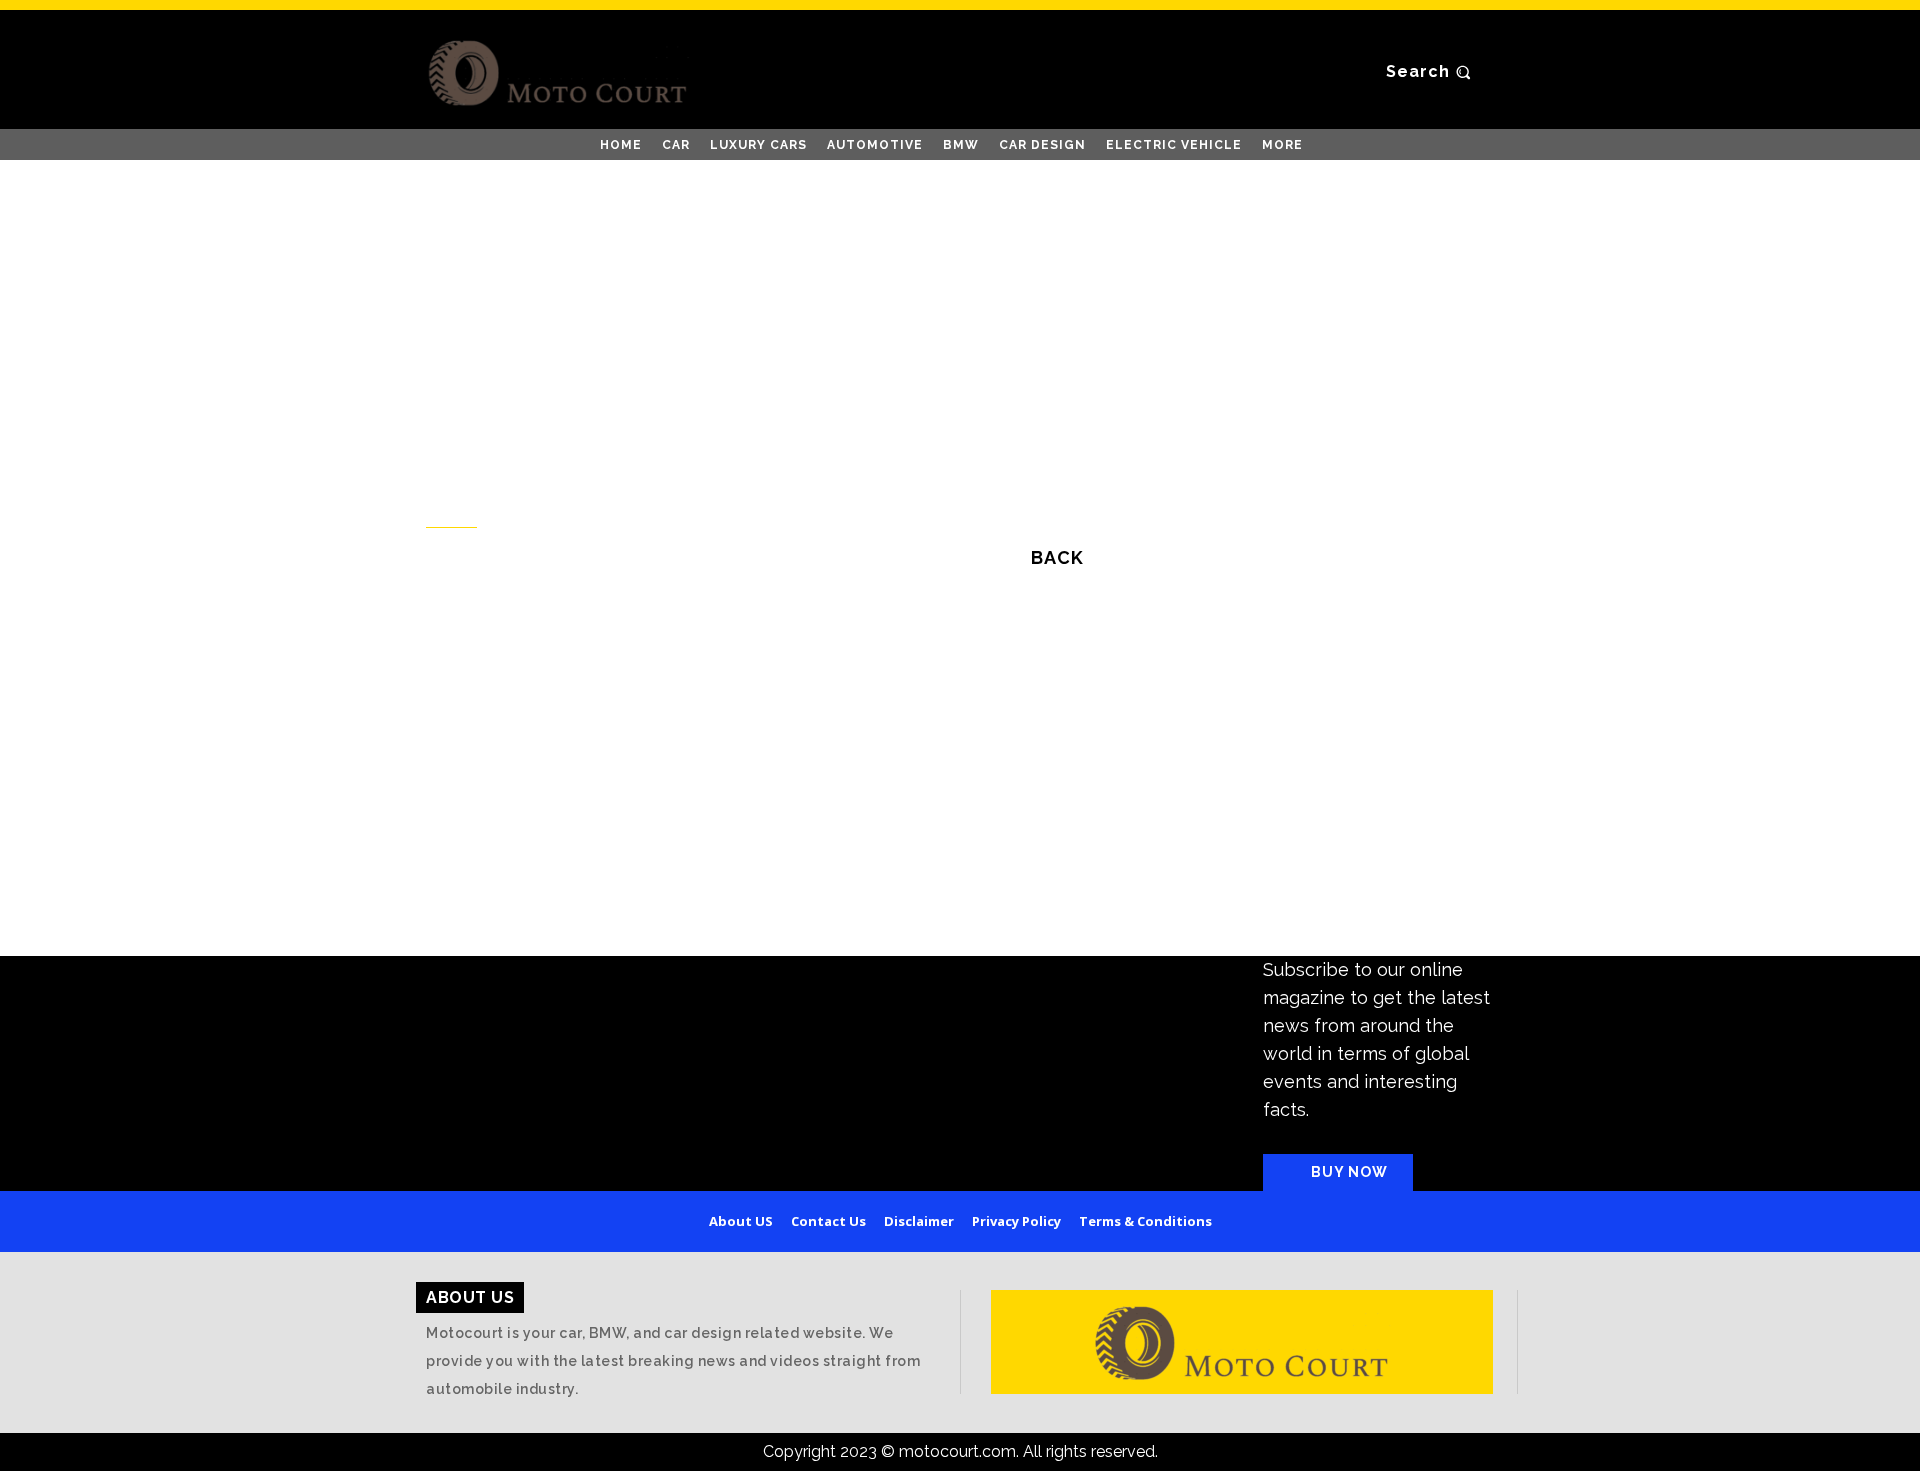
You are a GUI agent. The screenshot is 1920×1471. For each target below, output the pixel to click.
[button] (1431, 72)
